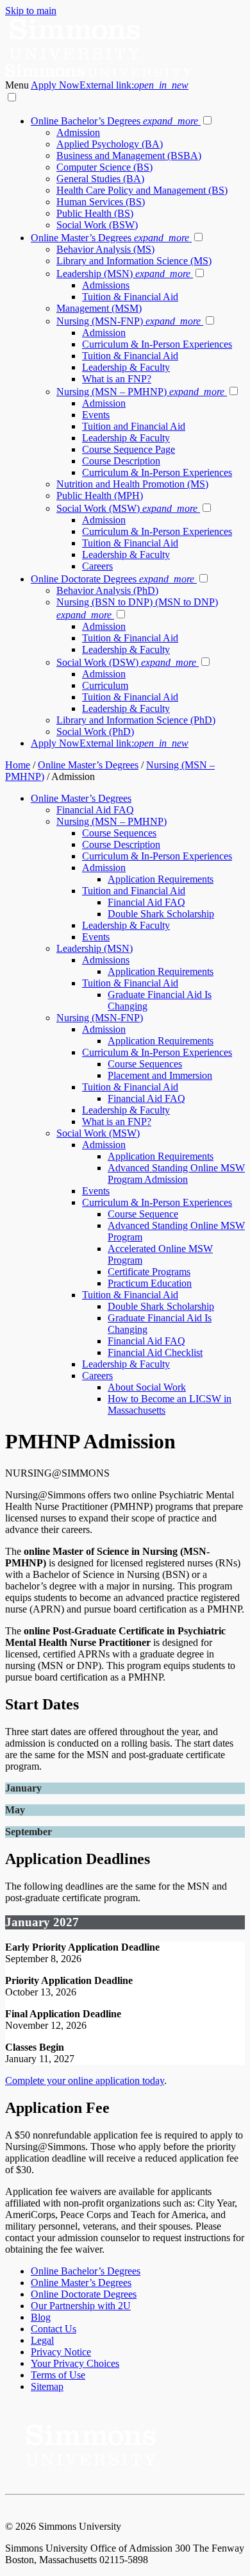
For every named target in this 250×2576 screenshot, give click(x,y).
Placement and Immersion (160, 1075)
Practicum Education (150, 1283)
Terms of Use (58, 2375)
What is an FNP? (117, 379)
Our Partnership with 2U (81, 2306)
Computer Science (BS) (104, 167)
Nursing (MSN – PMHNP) (140, 392)
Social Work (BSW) (97, 225)
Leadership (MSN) (123, 274)
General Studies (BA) (100, 179)
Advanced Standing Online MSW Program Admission (176, 1174)
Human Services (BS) (101, 202)
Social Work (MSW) (127, 508)
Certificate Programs (149, 1272)
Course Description (121, 461)
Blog (41, 2317)
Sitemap (47, 2386)
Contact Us (54, 2329)
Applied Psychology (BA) (110, 144)
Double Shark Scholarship (161, 914)
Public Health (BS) (95, 213)
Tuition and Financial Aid (134, 426)
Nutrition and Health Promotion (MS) (132, 484)
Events (96, 415)
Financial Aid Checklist (155, 1352)
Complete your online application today (85, 2080)
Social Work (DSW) (126, 662)
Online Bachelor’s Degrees (114, 121)
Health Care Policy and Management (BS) (142, 190)
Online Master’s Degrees (110, 238)
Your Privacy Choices (75, 2363)
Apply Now (110, 85)
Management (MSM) (99, 308)
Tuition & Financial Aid (130, 297)
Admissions (106, 285)
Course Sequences (119, 833)
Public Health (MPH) (100, 496)
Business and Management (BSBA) (129, 156)
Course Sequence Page (129, 449)
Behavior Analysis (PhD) (107, 590)
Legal (42, 2340)
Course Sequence (143, 1214)
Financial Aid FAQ (95, 810)
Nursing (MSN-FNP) (129, 321)
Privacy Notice (61, 2352)
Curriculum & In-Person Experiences (157, 344)
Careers (97, 566)
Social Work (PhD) (95, 732)
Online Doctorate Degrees (113, 579)
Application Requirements (161, 879)
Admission (78, 132)
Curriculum (105, 685)
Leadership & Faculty (126, 367)
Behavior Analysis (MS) (105, 249)
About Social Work (147, 1387)
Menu (18, 85)
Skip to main (31, 11)
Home (18, 765)
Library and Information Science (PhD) (136, 720)
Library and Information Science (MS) (134, 261)
